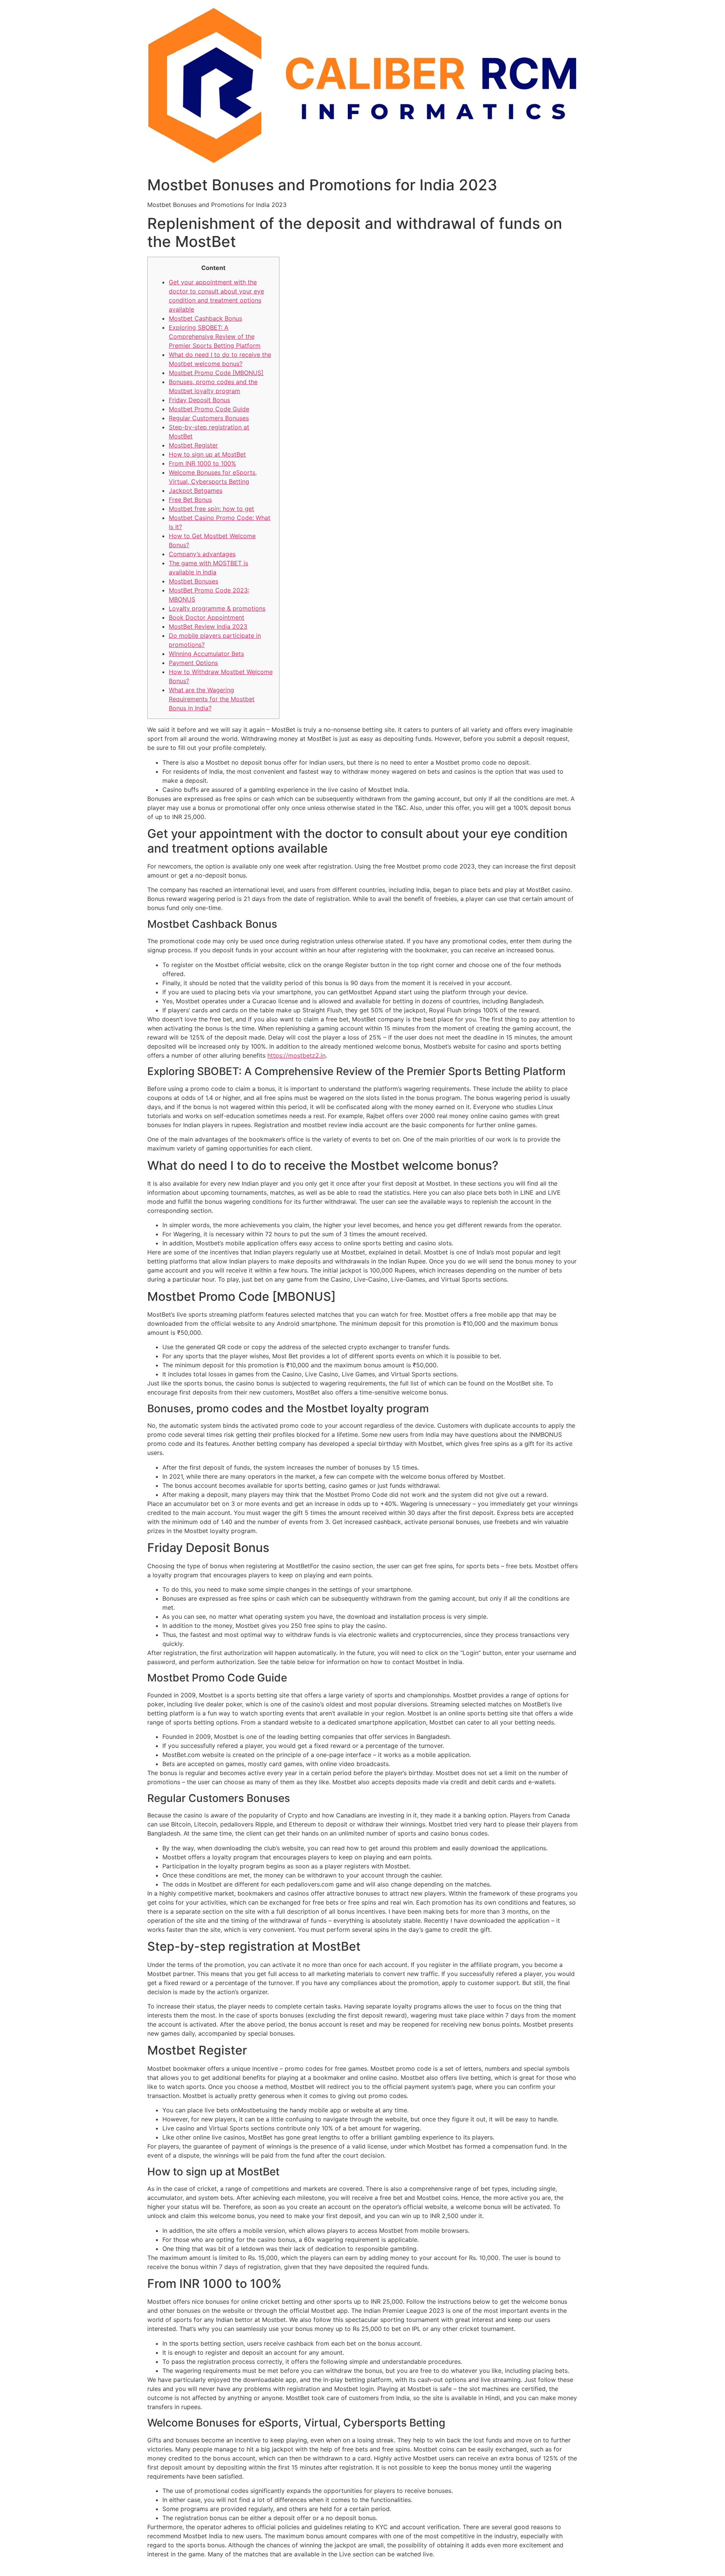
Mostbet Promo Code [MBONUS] (216, 373)
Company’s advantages (202, 554)
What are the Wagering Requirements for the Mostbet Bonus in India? (212, 699)
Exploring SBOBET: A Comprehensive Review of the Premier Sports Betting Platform (215, 336)
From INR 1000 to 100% (202, 463)
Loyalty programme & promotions (217, 608)
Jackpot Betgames (196, 491)
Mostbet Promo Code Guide (209, 409)
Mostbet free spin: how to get (211, 509)
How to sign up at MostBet (207, 454)
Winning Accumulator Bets (206, 654)
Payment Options (193, 663)
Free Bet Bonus (190, 500)
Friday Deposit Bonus (199, 400)
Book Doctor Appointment (207, 617)
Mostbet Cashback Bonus (205, 318)
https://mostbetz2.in (296, 1055)
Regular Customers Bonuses (209, 418)
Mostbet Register (193, 445)
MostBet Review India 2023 (208, 626)
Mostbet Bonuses (194, 581)
